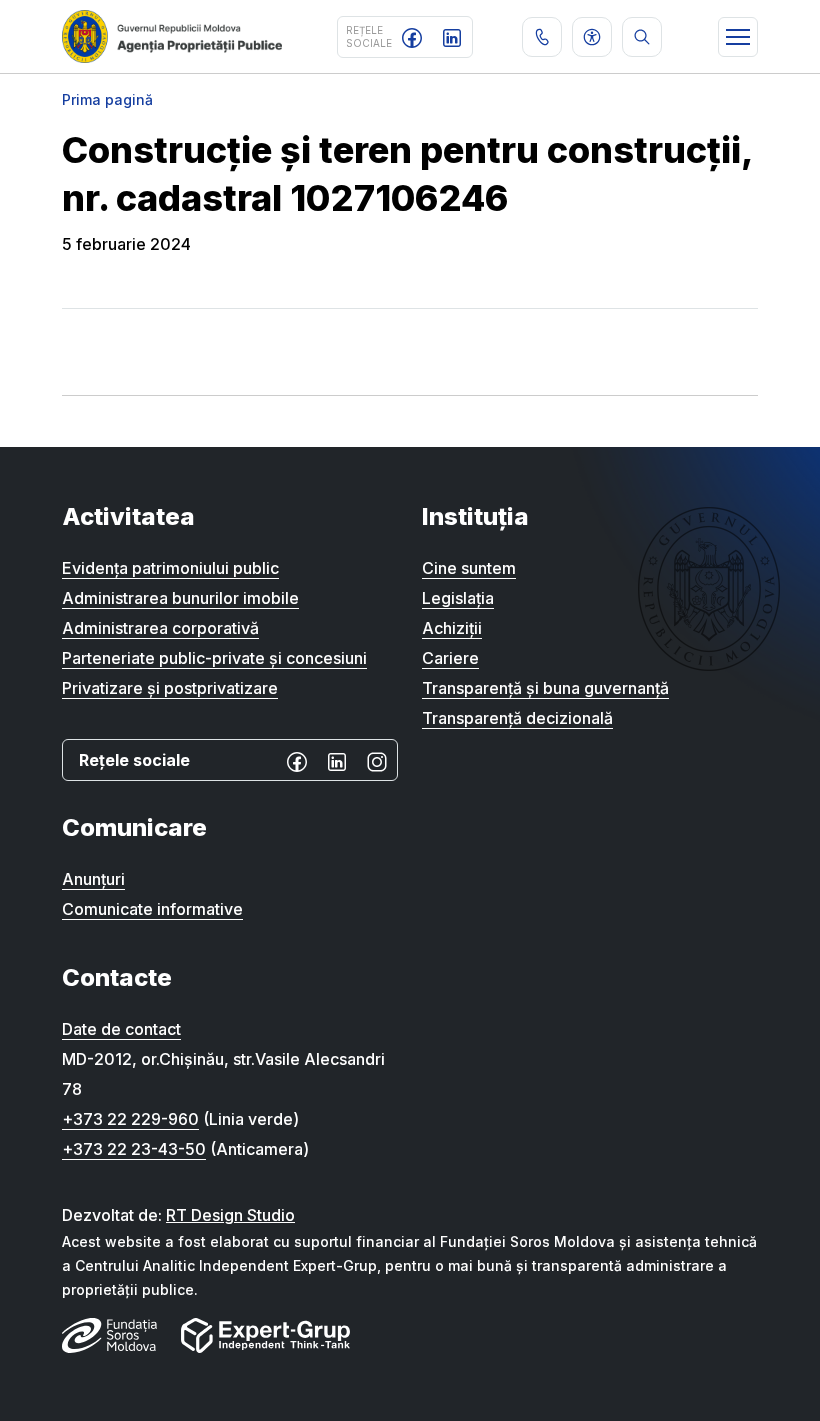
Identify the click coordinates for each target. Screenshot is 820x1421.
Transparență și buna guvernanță (545, 688)
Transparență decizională (517, 718)
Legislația (458, 598)
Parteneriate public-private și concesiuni (214, 658)
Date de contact (121, 1029)
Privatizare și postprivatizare (170, 688)
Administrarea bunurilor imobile (180, 598)
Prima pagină (107, 99)
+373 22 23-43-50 (134, 1149)
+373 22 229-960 (130, 1119)
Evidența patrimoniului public (170, 568)
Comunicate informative (152, 909)
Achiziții (452, 628)
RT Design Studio (230, 1215)
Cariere (450, 658)
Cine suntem (469, 568)
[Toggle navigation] (738, 37)
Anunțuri (93, 879)
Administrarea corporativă (160, 628)
